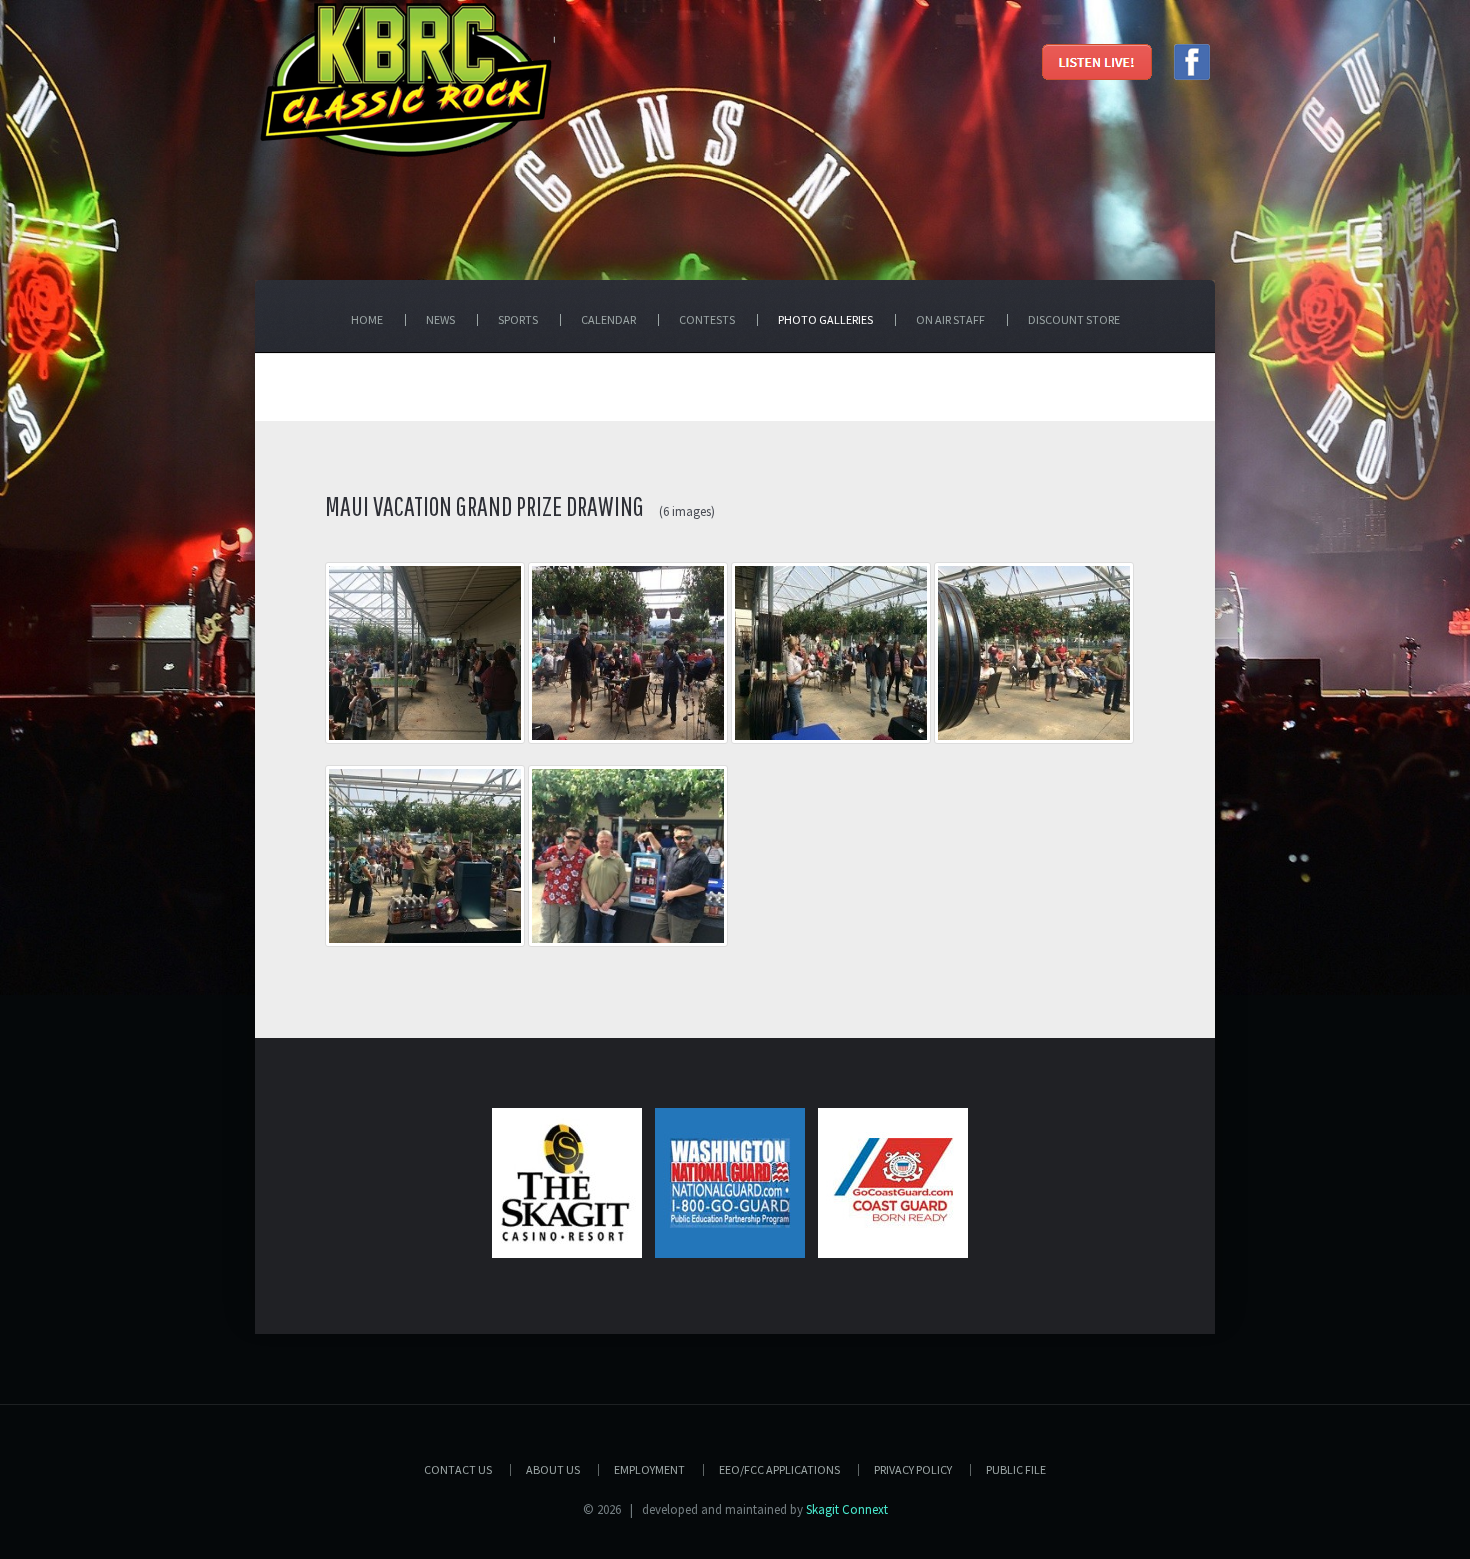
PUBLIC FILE (1016, 1469)
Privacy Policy (913, 1469)
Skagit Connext (847, 1509)
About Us (553, 1469)
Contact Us (458, 1469)
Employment (649, 1469)
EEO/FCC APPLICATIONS (779, 1469)
